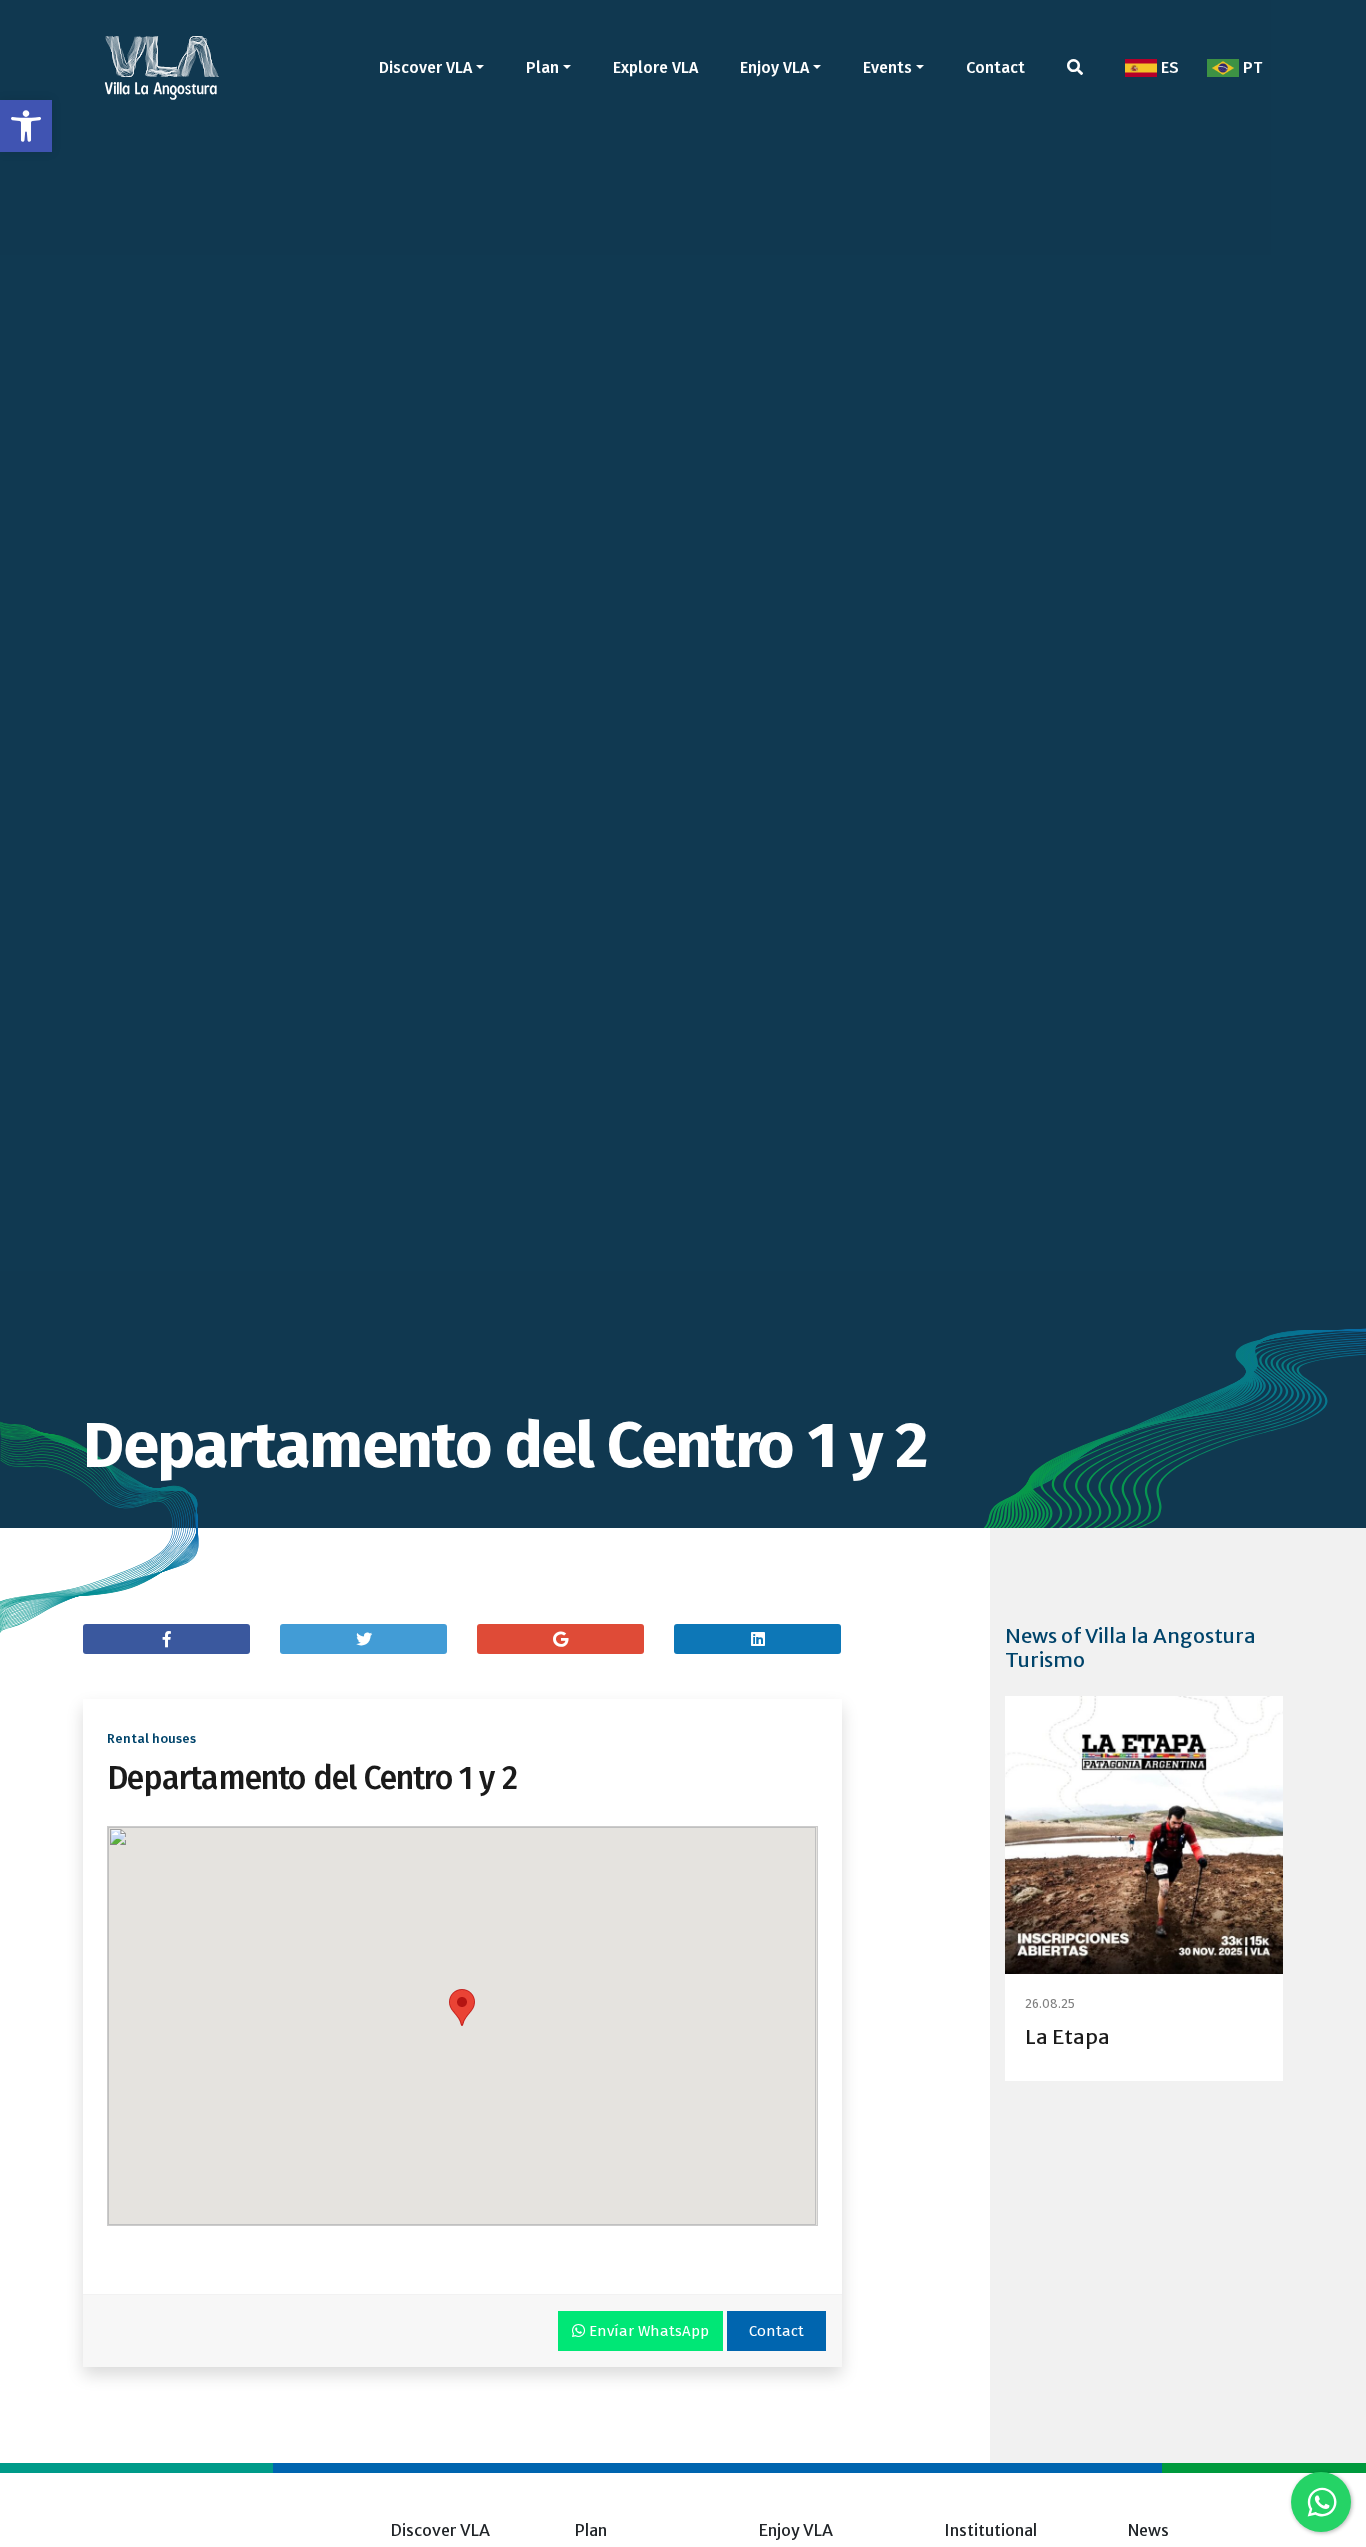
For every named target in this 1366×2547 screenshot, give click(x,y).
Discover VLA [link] (425, 67)
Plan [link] (542, 67)
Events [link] (887, 67)
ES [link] (1168, 67)
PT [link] (1250, 67)
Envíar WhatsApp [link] (647, 2331)
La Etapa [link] (1067, 2036)
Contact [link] (995, 67)
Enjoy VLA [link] (774, 67)
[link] (26, 126)
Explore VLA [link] (655, 67)
